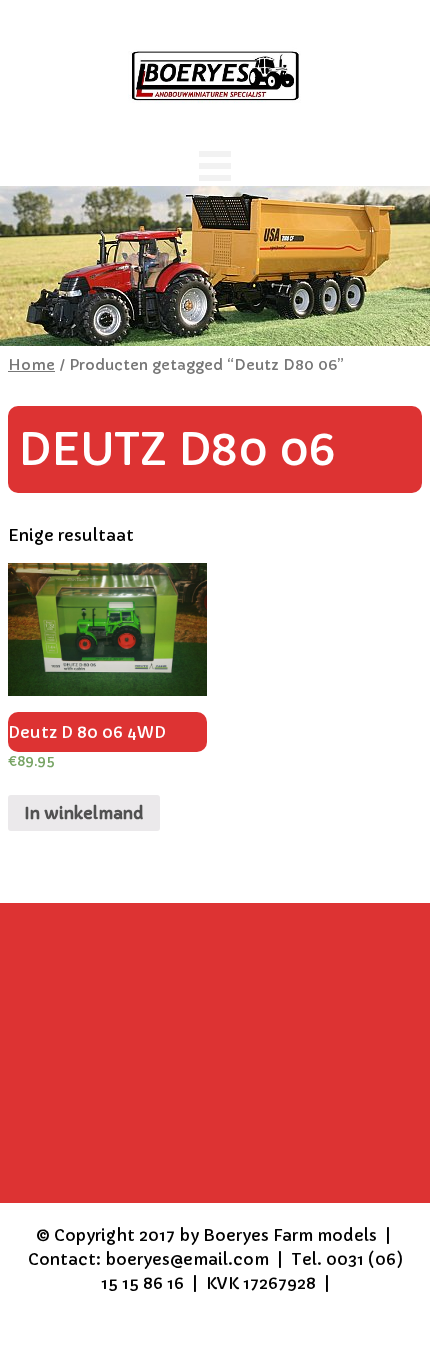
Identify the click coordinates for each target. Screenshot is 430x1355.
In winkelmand (84, 813)
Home (31, 365)
